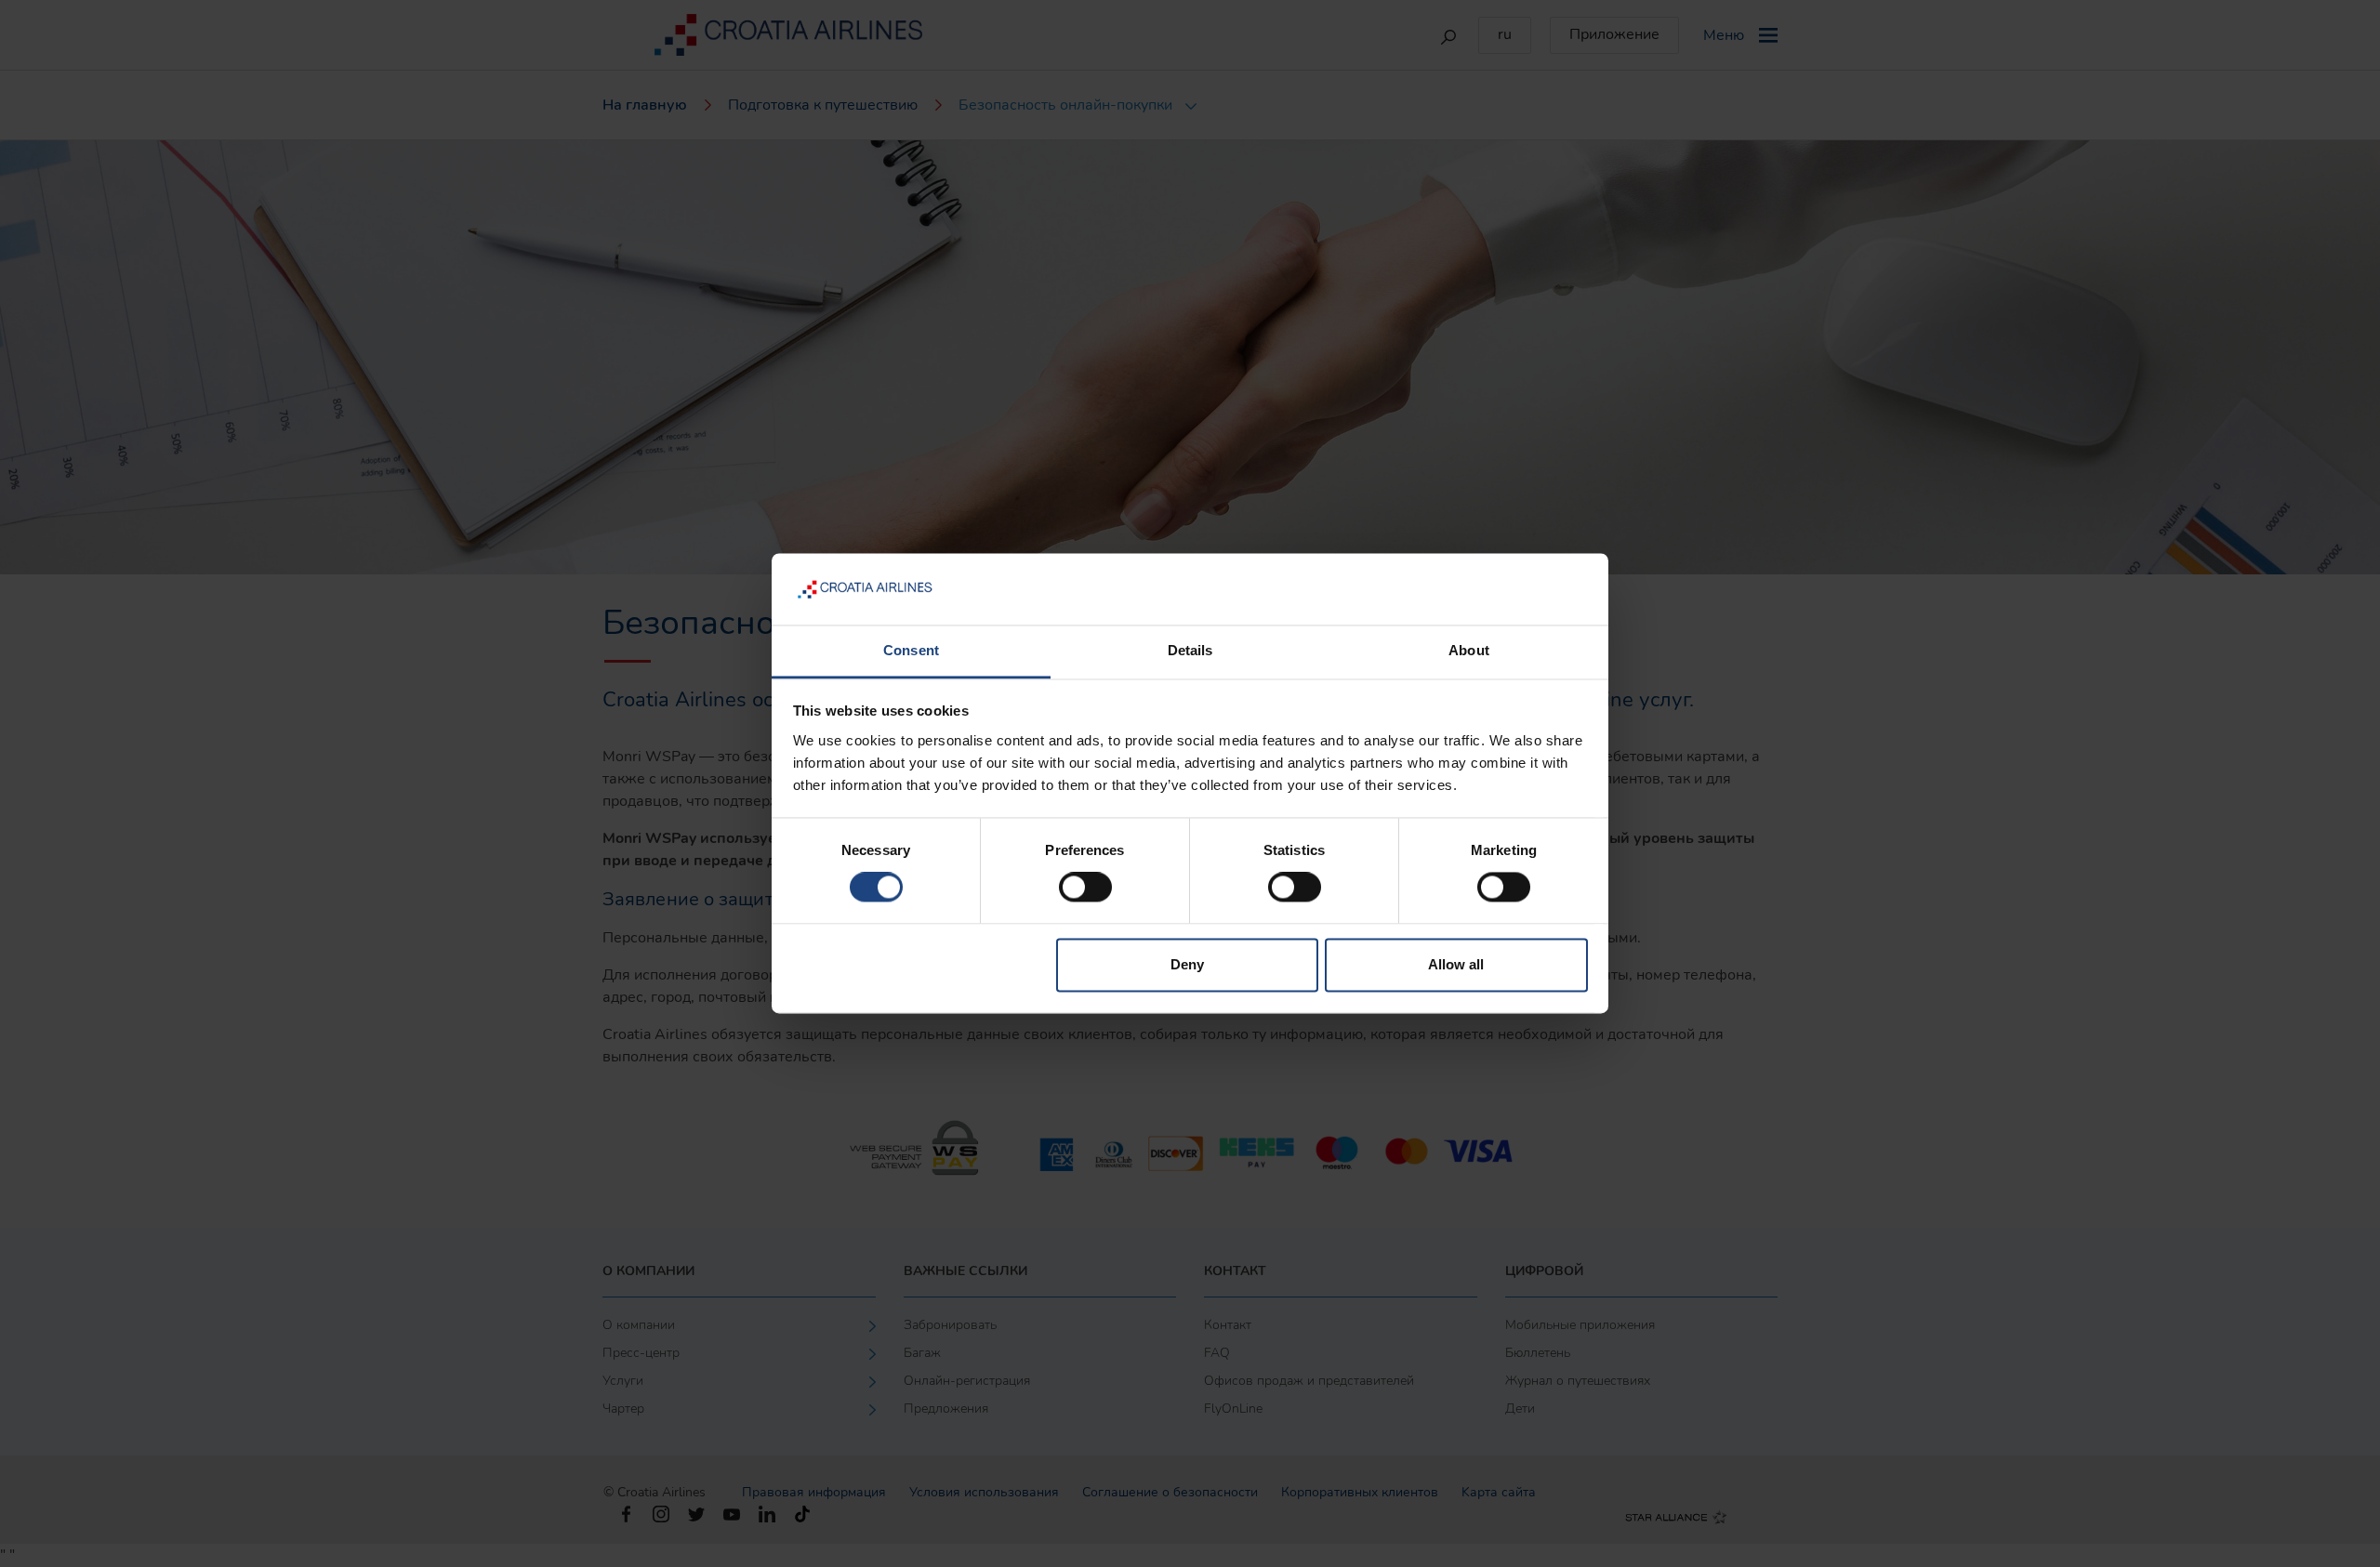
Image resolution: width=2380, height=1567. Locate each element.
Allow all (1456, 964)
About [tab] (1469, 650)
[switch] (1085, 888)
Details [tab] (1190, 650)
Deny (1187, 964)
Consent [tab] (911, 650)
